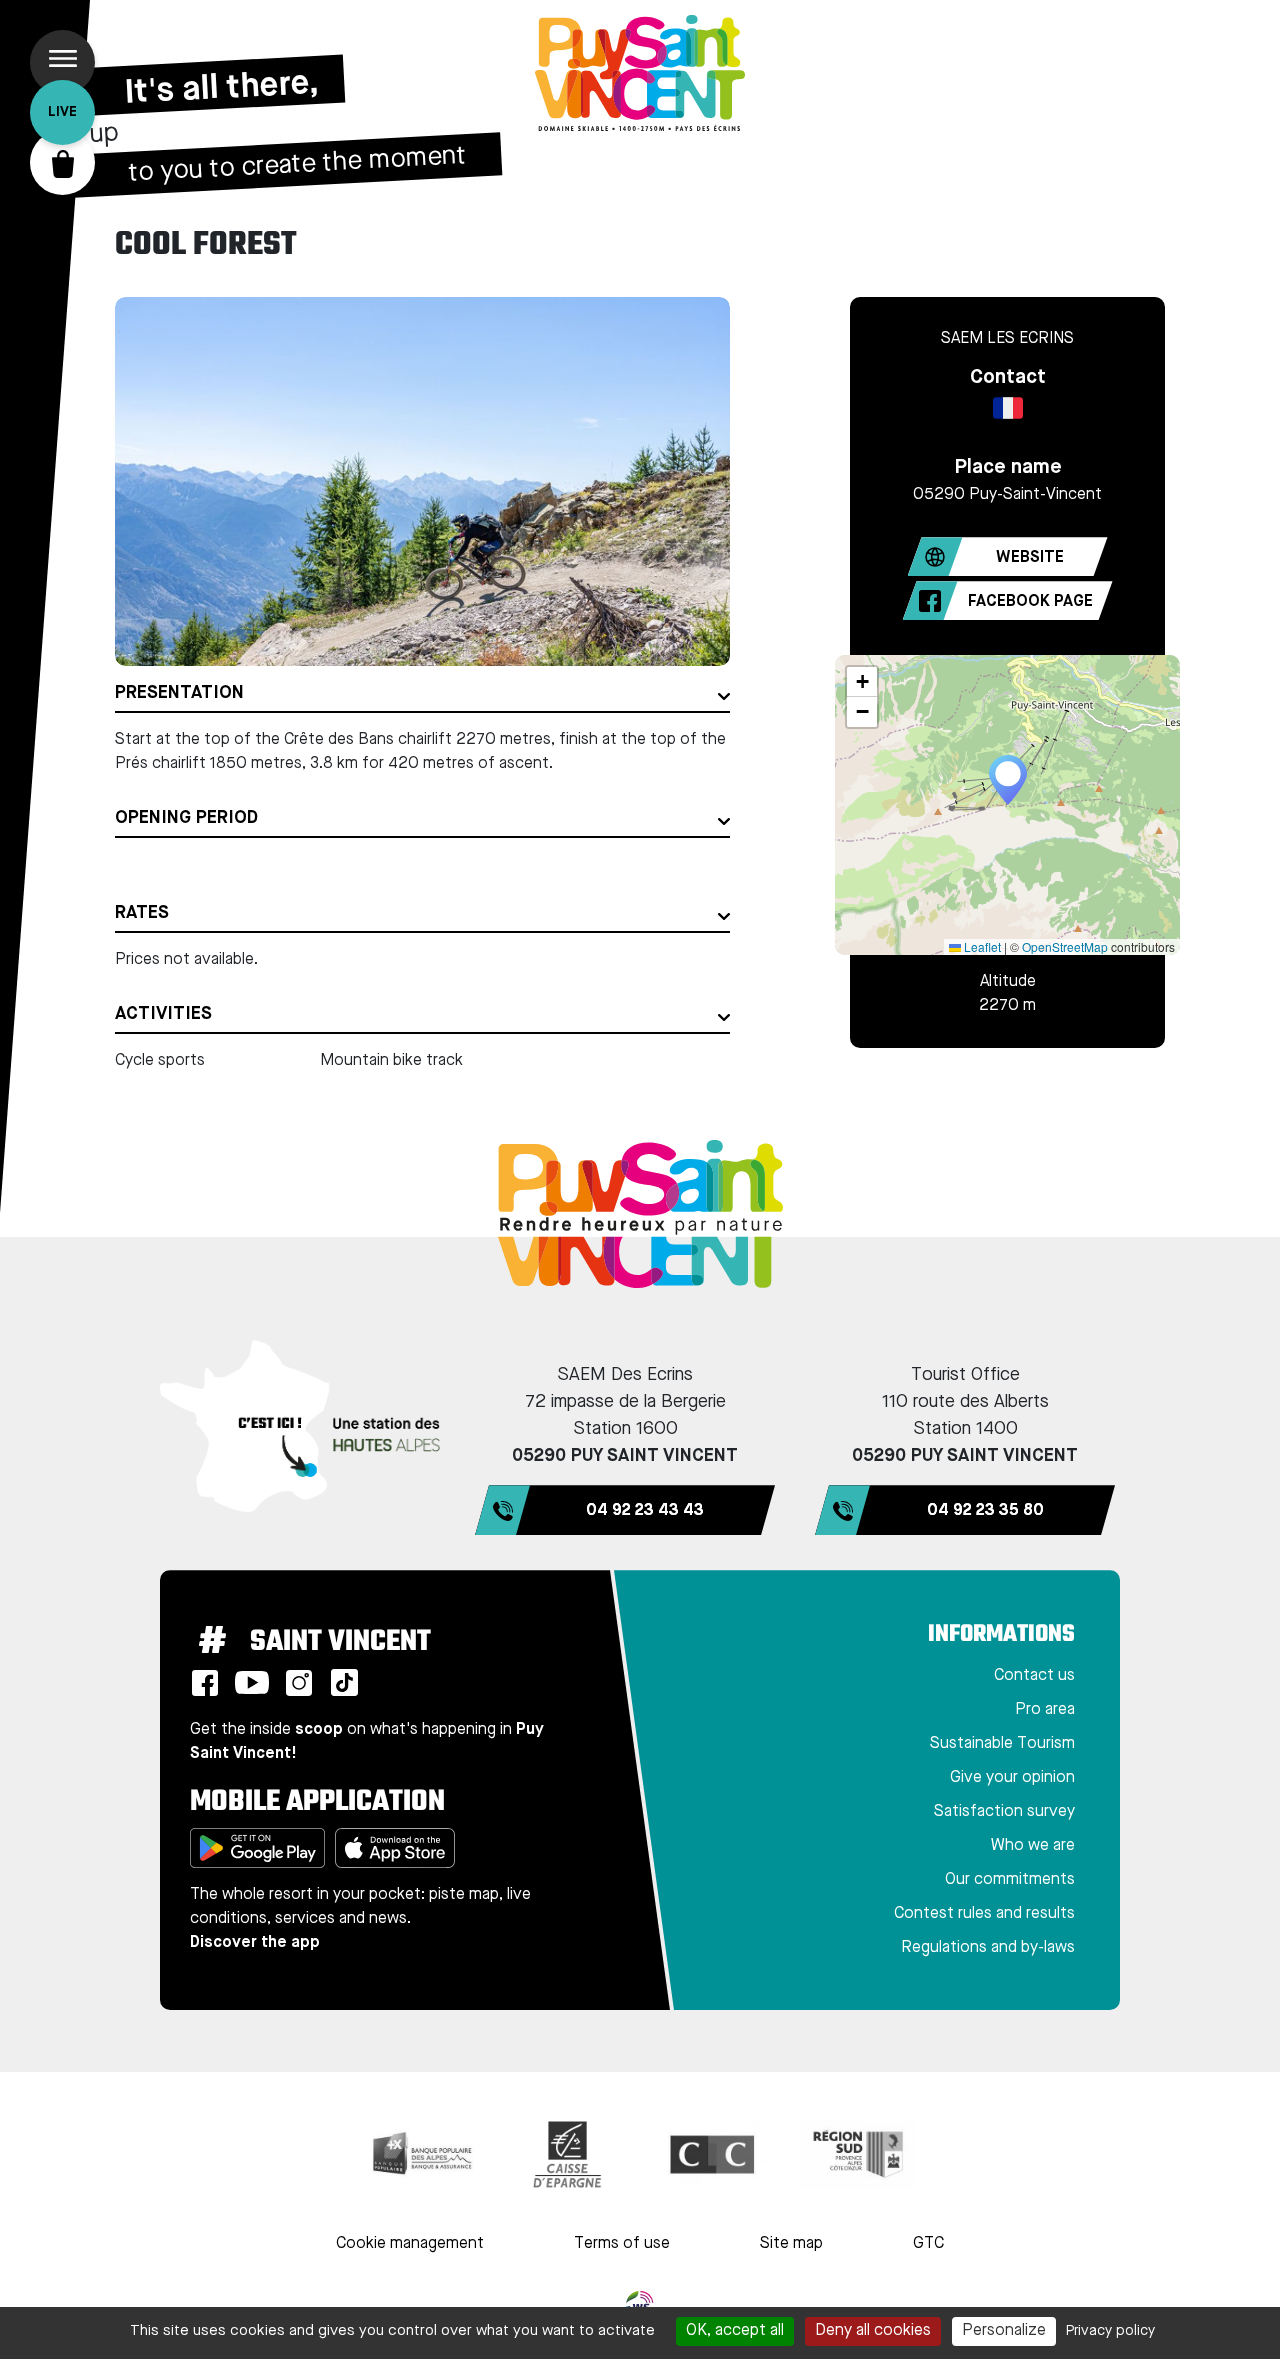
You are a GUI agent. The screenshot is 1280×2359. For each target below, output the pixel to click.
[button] (1008, 780)
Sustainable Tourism (1002, 1744)
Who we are (1033, 1846)
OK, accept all (735, 2331)
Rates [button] (142, 913)
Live (62, 112)
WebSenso (640, 2305)
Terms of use (622, 2244)
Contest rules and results (984, 1914)
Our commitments (1010, 1880)
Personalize (1004, 2331)
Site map (791, 2244)
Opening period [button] (186, 818)
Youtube (252, 1683)
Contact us (1034, 1676)
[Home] (640, 73)
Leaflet (981, 946)
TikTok (344, 1683)
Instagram (299, 1683)
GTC (928, 2244)
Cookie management (410, 2244)
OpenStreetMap (1065, 946)
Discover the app (255, 1943)
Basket (62, 162)
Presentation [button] (179, 693)
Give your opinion (1012, 1778)
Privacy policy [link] (1110, 2331)
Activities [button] (163, 1014)
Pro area (1045, 1710)
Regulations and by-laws (988, 1948)
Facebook (205, 1683)
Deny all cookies (873, 2331)
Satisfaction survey (1004, 1812)
